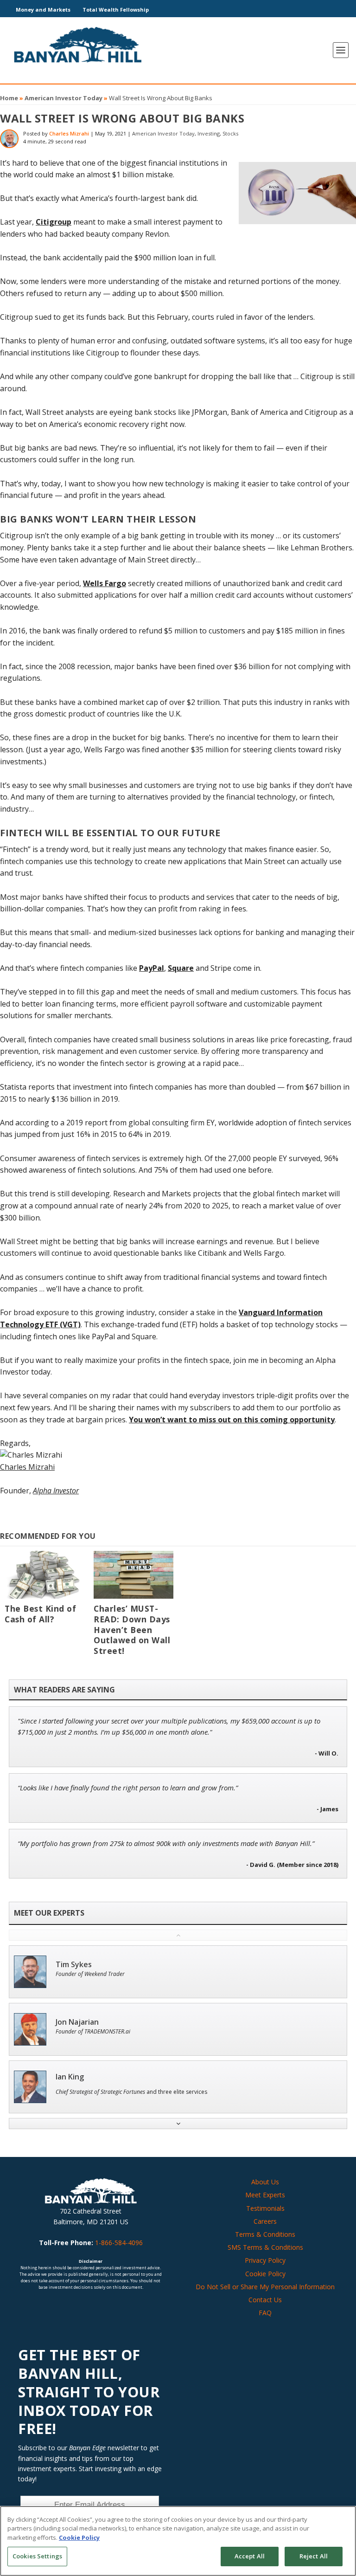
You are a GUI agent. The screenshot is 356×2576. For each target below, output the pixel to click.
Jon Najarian (77, 2022)
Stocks (230, 133)
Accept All (250, 2556)
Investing (209, 133)
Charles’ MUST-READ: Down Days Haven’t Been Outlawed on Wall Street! (132, 1630)
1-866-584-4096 (119, 2243)
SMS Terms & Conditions (265, 2247)
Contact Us (265, 2300)
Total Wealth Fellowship (116, 10)
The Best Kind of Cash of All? (40, 1614)
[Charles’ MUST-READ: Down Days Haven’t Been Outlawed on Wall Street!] (133, 1575)
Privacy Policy (265, 2260)
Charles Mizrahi (69, 133)
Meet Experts (265, 2195)
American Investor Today (64, 98)
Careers (265, 2221)
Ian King (70, 2077)
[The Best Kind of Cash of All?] (44, 1575)
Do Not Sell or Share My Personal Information (265, 2287)
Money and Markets (43, 10)
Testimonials (265, 2208)
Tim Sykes (74, 1965)
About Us (265, 2182)
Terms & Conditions (265, 2234)
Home (9, 98)
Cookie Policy (265, 2274)
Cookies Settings (37, 2556)
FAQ (265, 2313)
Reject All (314, 2556)
